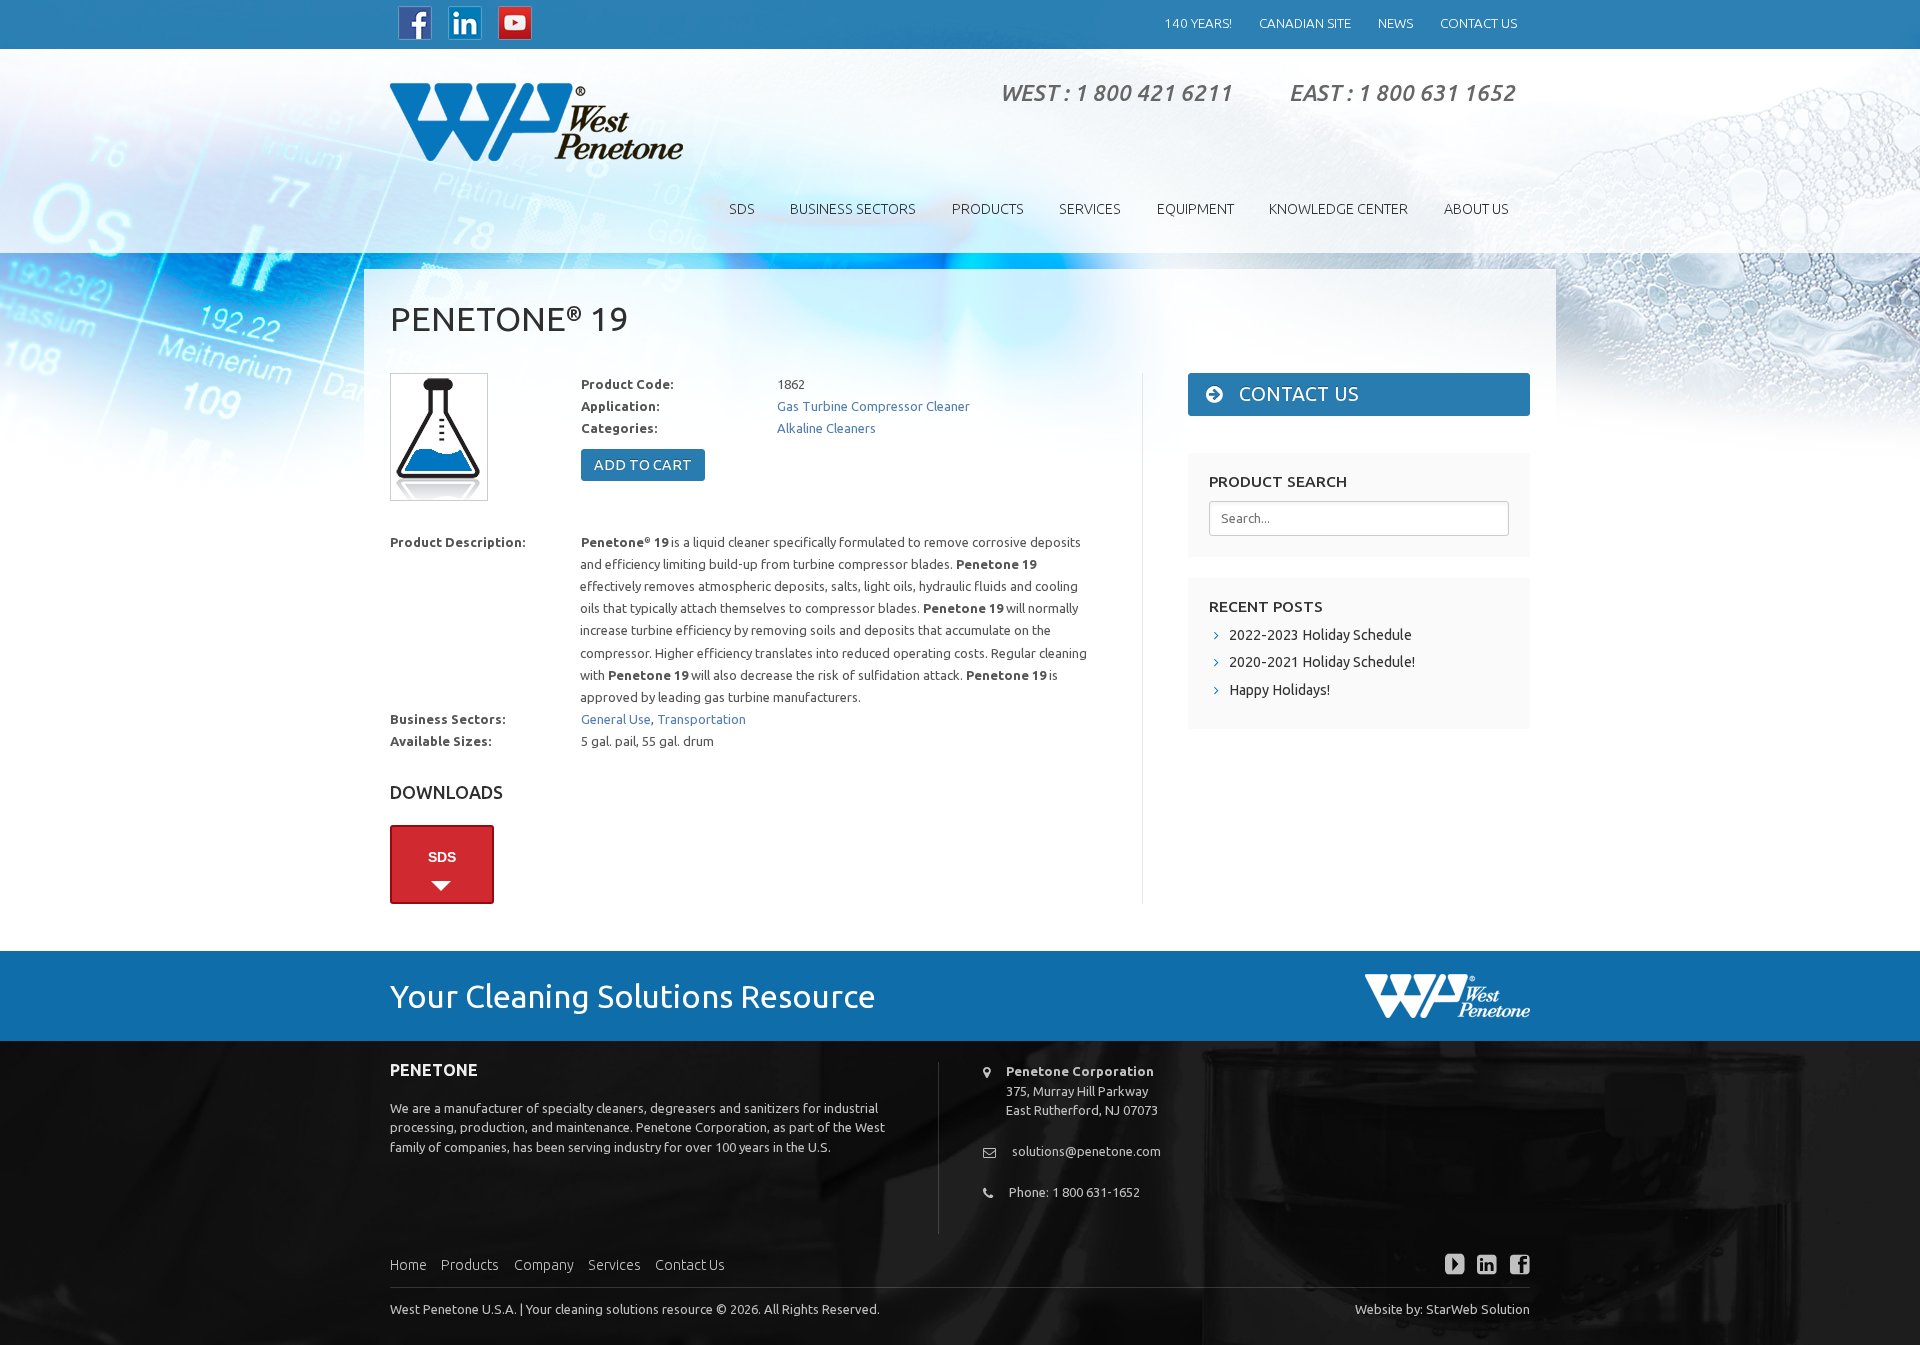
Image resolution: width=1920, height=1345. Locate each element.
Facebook (415, 23)
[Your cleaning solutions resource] (536, 122)
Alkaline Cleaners (826, 428)
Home (408, 1265)
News (1395, 23)
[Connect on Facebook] (1515, 1267)
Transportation (701, 719)
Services (1090, 209)
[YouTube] (1450, 1267)
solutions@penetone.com (1086, 1151)
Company (544, 1265)
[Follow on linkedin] (1483, 1267)
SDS (742, 209)
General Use (616, 719)
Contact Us (1478, 23)
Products (988, 209)
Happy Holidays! (1279, 690)
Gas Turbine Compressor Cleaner (873, 406)
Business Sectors (853, 209)
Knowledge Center (1338, 209)
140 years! (1198, 23)
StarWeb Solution (1478, 1309)
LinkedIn (465, 23)
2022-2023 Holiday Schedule (1320, 635)
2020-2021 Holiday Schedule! (1322, 662)
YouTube (515, 23)
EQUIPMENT (1195, 209)
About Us (1476, 209)
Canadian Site (1305, 23)
